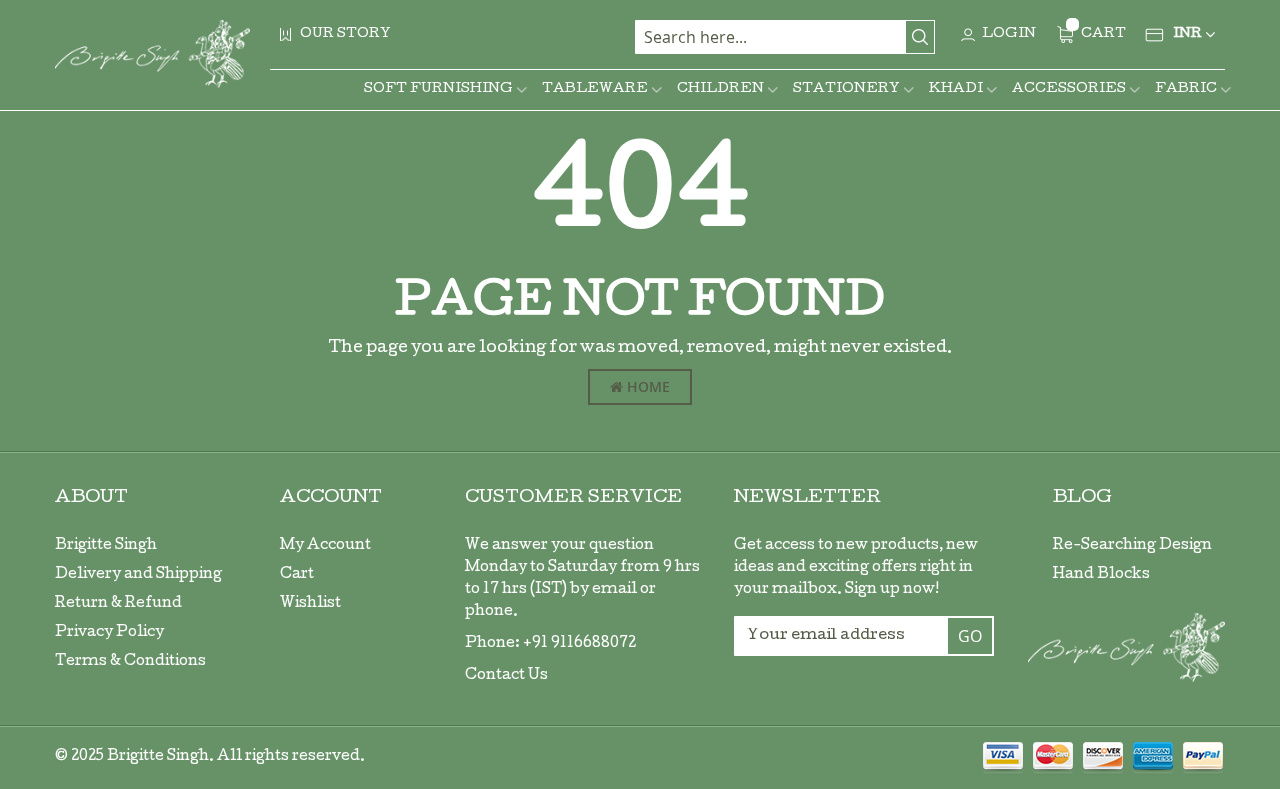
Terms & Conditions (130, 662)
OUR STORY (345, 34)
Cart (297, 575)
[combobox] (785, 37)
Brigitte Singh (106, 546)
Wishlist (310, 604)
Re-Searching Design (1132, 546)
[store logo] (152, 54)
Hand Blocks (1101, 575)
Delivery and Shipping (138, 575)
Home (646, 386)
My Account (325, 546)
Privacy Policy (109, 633)
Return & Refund (118, 604)
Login (1009, 34)
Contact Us (506, 676)
